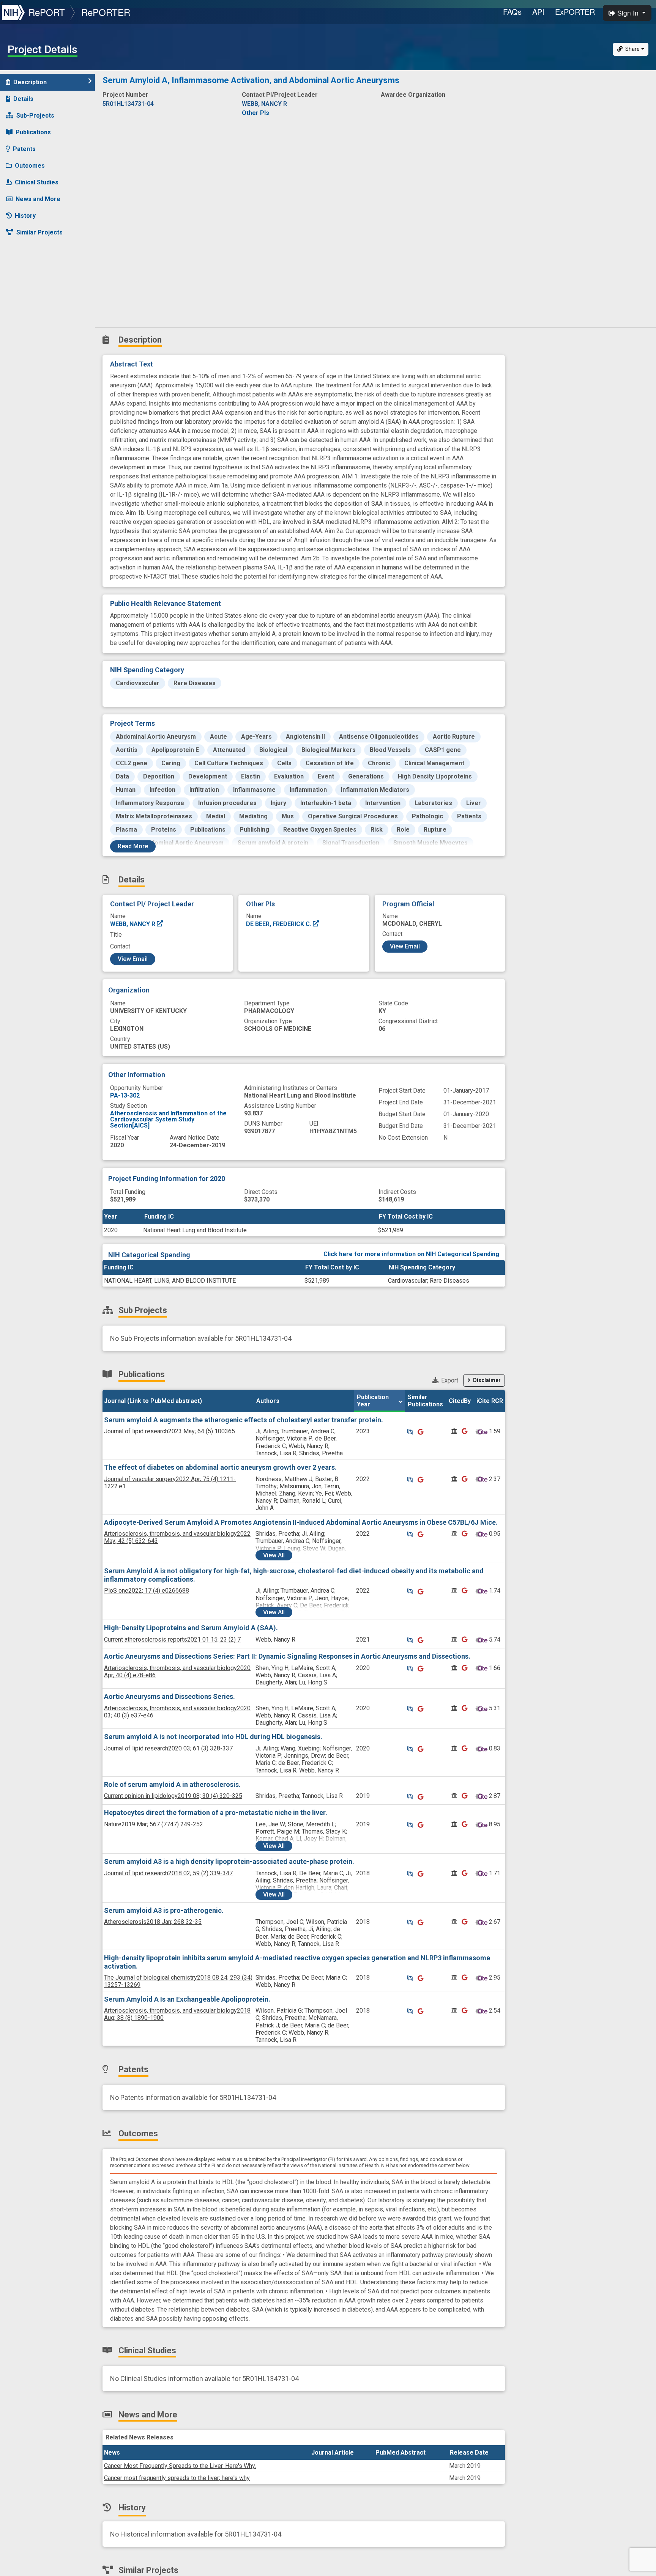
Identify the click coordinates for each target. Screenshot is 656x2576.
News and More (38, 199)
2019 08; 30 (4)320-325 (173, 1796)
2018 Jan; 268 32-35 (153, 1922)
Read (133, 846)
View (274, 1555)
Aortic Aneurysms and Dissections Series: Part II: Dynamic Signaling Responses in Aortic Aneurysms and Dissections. (287, 1656)
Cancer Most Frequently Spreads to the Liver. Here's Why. (180, 2466)
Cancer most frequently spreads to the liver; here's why (177, 2478)
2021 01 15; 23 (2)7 (172, 1639)
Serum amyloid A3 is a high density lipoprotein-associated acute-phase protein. (229, 1861)
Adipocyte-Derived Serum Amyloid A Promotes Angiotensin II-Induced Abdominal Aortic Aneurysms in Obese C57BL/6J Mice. (301, 1522)
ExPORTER (575, 12)
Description (30, 82)
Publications (33, 132)
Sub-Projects (35, 116)
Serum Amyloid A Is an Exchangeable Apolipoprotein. (187, 1999)
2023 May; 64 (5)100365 (170, 1431)
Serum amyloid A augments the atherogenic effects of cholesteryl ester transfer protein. (244, 1420)
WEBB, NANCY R (133, 924)
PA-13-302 (125, 1095)
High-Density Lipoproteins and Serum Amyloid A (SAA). (191, 1628)
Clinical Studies (37, 182)
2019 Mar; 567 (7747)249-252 (154, 1824)
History (25, 216)
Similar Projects (39, 232)
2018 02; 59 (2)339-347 (168, 1873)
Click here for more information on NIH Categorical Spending (411, 1254)
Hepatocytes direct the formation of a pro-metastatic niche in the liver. (216, 1812)
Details (23, 99)
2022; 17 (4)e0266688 (147, 1591)
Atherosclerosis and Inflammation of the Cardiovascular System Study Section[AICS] (168, 1119)
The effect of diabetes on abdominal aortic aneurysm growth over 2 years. (220, 1467)
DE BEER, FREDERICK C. (279, 924)
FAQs (512, 12)
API (538, 12)
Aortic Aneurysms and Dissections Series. (170, 1696)
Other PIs (255, 113)
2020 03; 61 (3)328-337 (168, 1748)
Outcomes (30, 166)
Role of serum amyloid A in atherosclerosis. (172, 1784)
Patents (24, 149)
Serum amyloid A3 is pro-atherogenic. (164, 1910)
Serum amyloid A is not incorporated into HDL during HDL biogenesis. (213, 1737)
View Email (133, 959)
